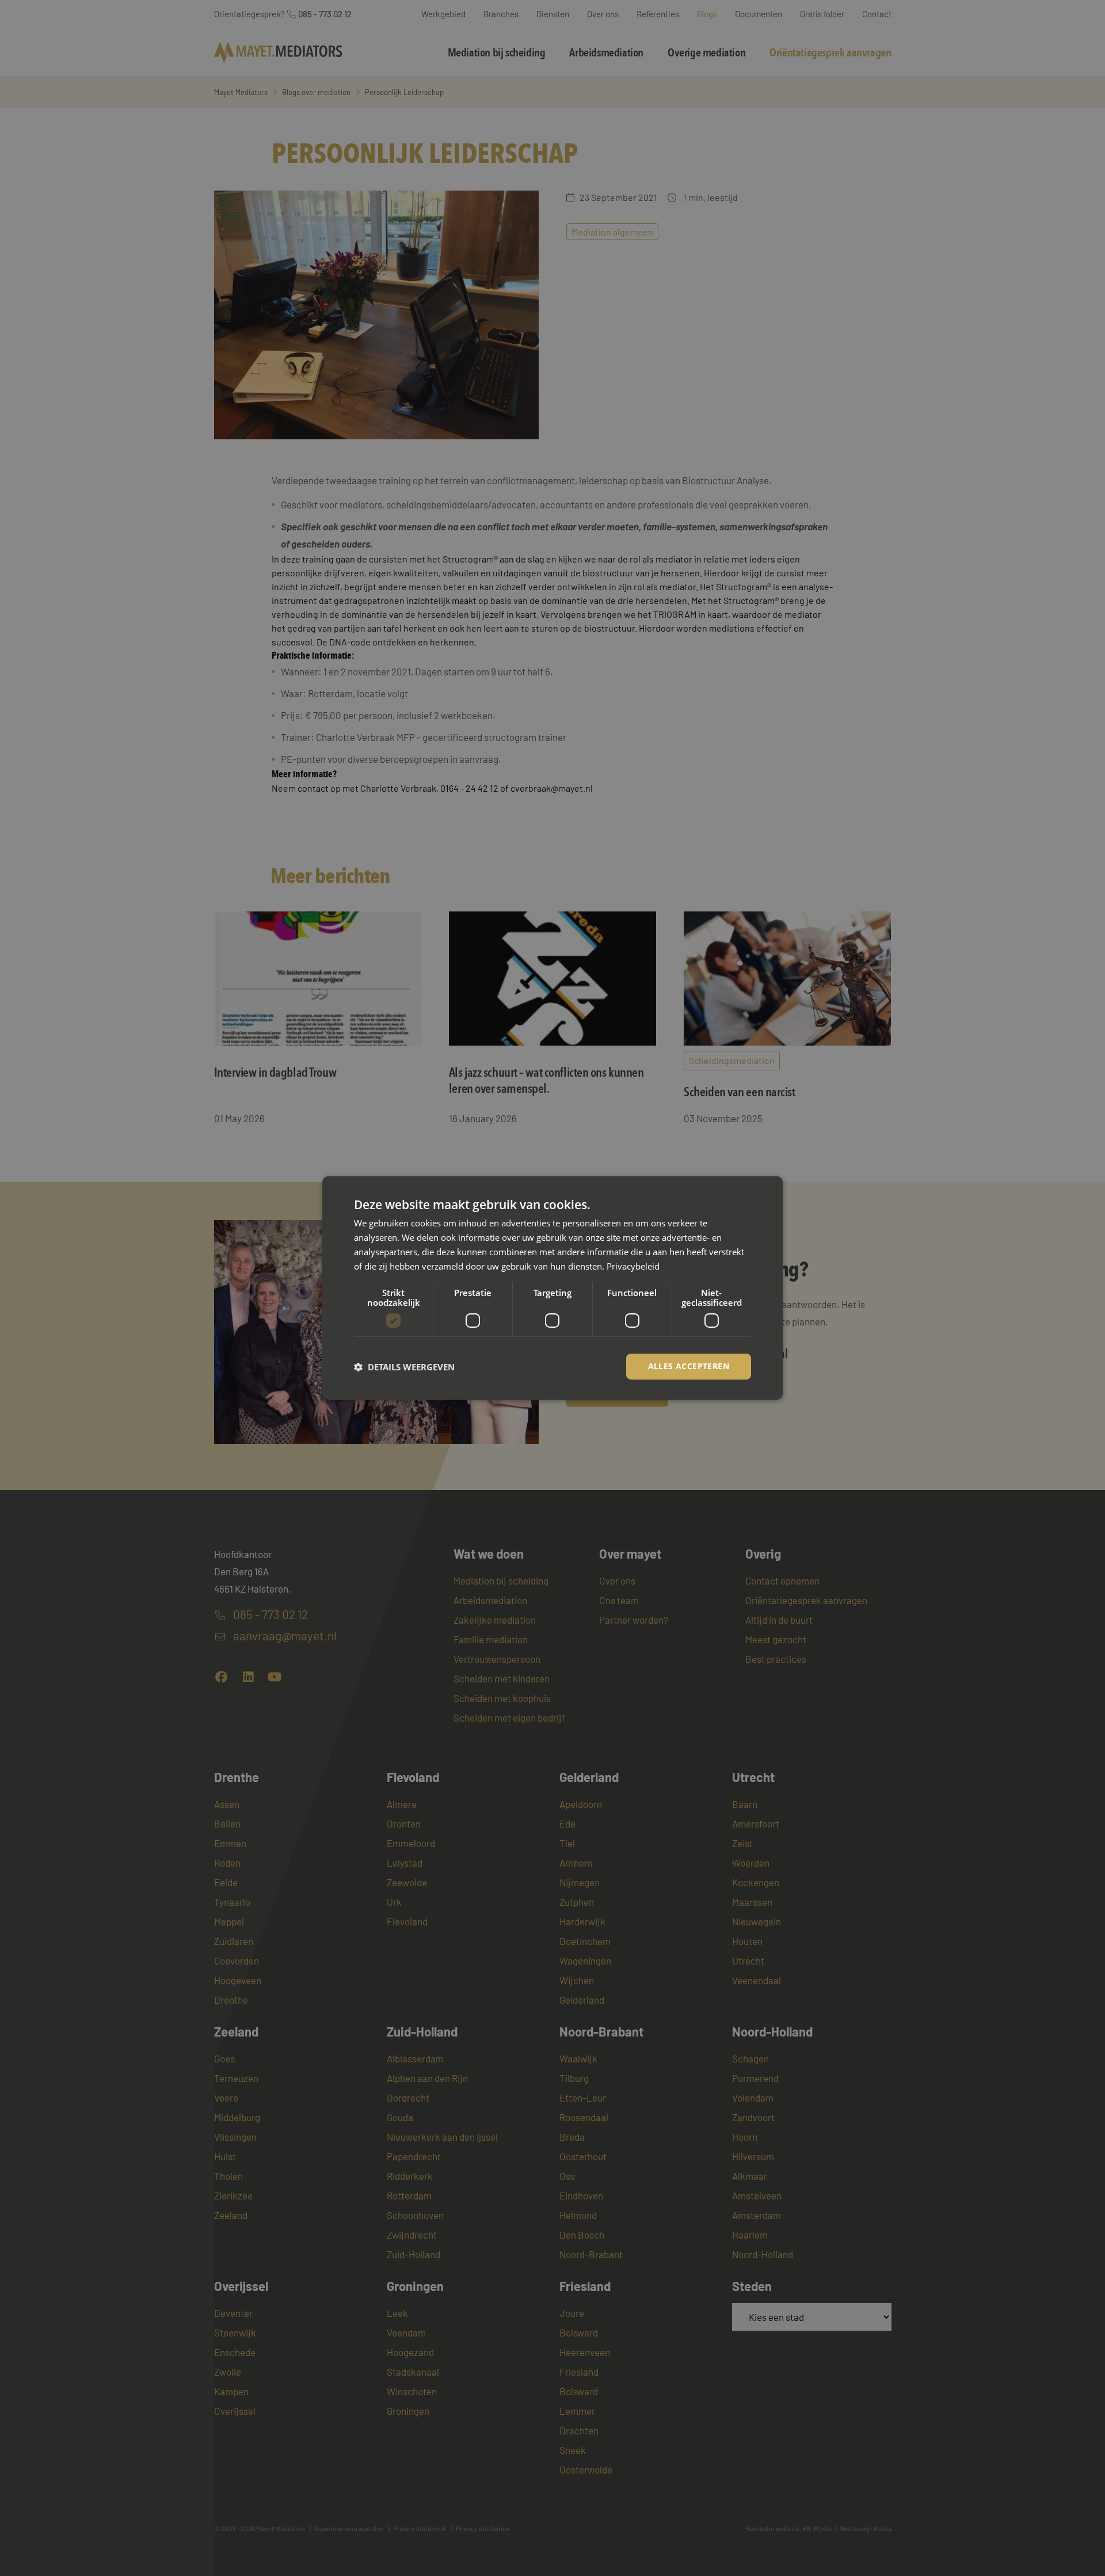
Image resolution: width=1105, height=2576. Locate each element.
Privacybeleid (633, 1266)
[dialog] (552, 1288)
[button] (404, 1367)
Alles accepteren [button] (689, 1366)
